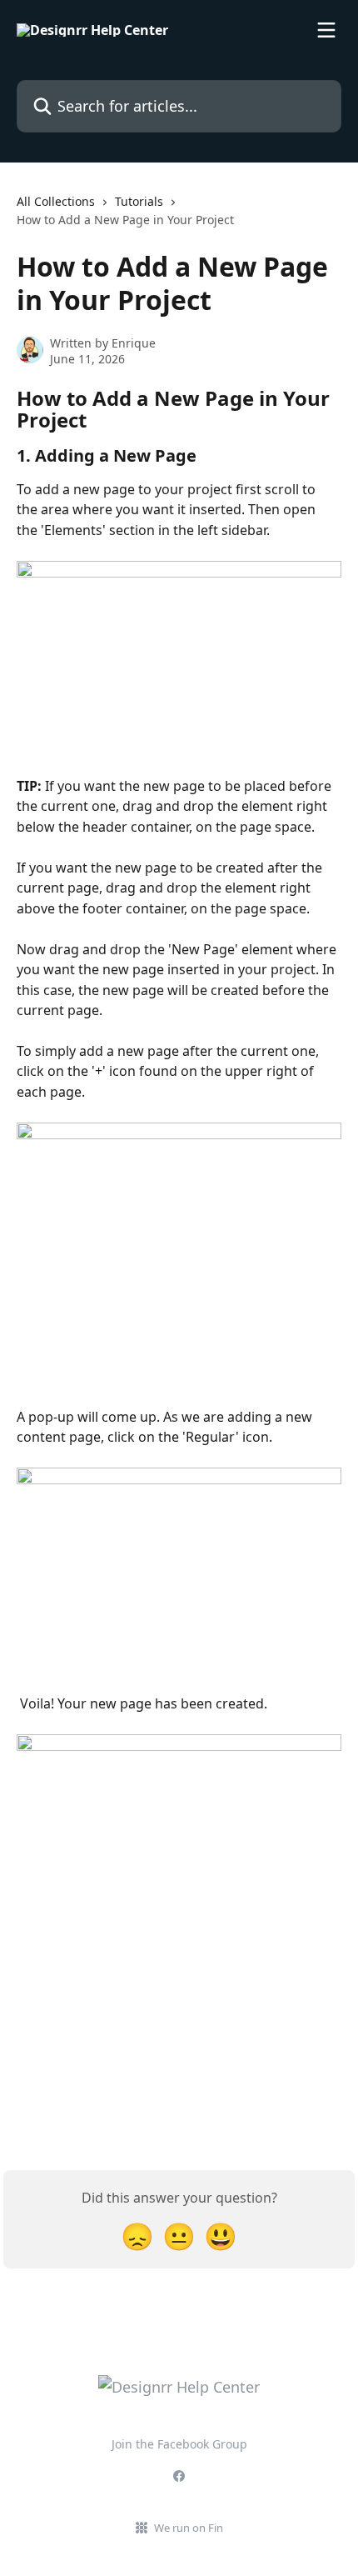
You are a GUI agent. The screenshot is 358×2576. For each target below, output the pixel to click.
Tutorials (139, 201)
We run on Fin (189, 2528)
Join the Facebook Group (179, 2444)
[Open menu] (326, 30)
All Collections (56, 201)
